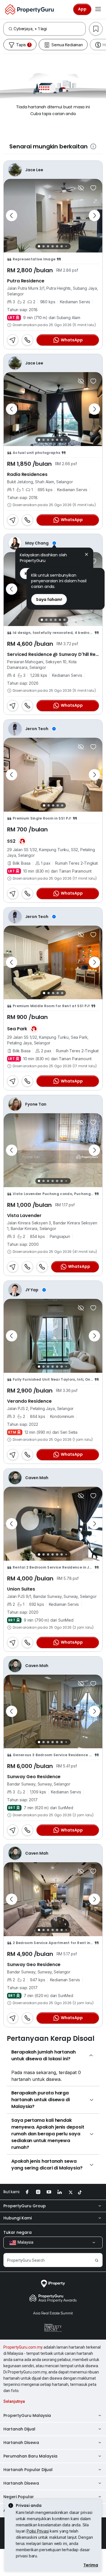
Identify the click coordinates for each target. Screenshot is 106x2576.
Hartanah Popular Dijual (28, 2470)
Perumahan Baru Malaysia (30, 2456)
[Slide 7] (66, 246)
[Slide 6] (62, 246)
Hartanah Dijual (19, 2429)
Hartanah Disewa (21, 2443)
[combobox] (49, 29)
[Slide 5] (57, 246)
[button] (86, 555)
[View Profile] (53, 543)
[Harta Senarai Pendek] (93, 188)
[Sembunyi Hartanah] (81, 188)
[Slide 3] (48, 246)
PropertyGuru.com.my (23, 2347)
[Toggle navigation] (98, 9)
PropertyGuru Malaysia (27, 2415)
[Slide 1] (39, 246)
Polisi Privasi (38, 2531)
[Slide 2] (44, 246)
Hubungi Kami (18, 2218)
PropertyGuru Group (25, 2206)
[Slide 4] (53, 246)
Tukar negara (18, 2232)
